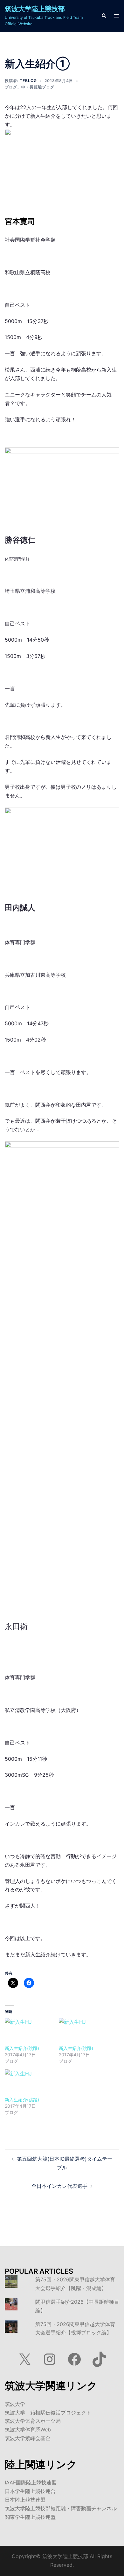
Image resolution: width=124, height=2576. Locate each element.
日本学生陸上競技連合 (30, 2491)
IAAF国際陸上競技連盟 (31, 2482)
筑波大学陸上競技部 (35, 9)
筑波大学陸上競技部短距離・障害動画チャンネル (61, 2508)
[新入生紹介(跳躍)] (29, 2031)
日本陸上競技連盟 (25, 2500)
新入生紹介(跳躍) (22, 2048)
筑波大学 (15, 2404)
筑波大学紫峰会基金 (28, 2438)
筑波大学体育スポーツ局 (33, 2421)
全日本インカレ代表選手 (59, 2186)
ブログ (11, 87)
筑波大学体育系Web (28, 2429)
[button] (104, 16)
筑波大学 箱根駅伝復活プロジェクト (48, 2413)
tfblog (28, 81)
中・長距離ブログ (38, 87)
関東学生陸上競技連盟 (30, 2517)
